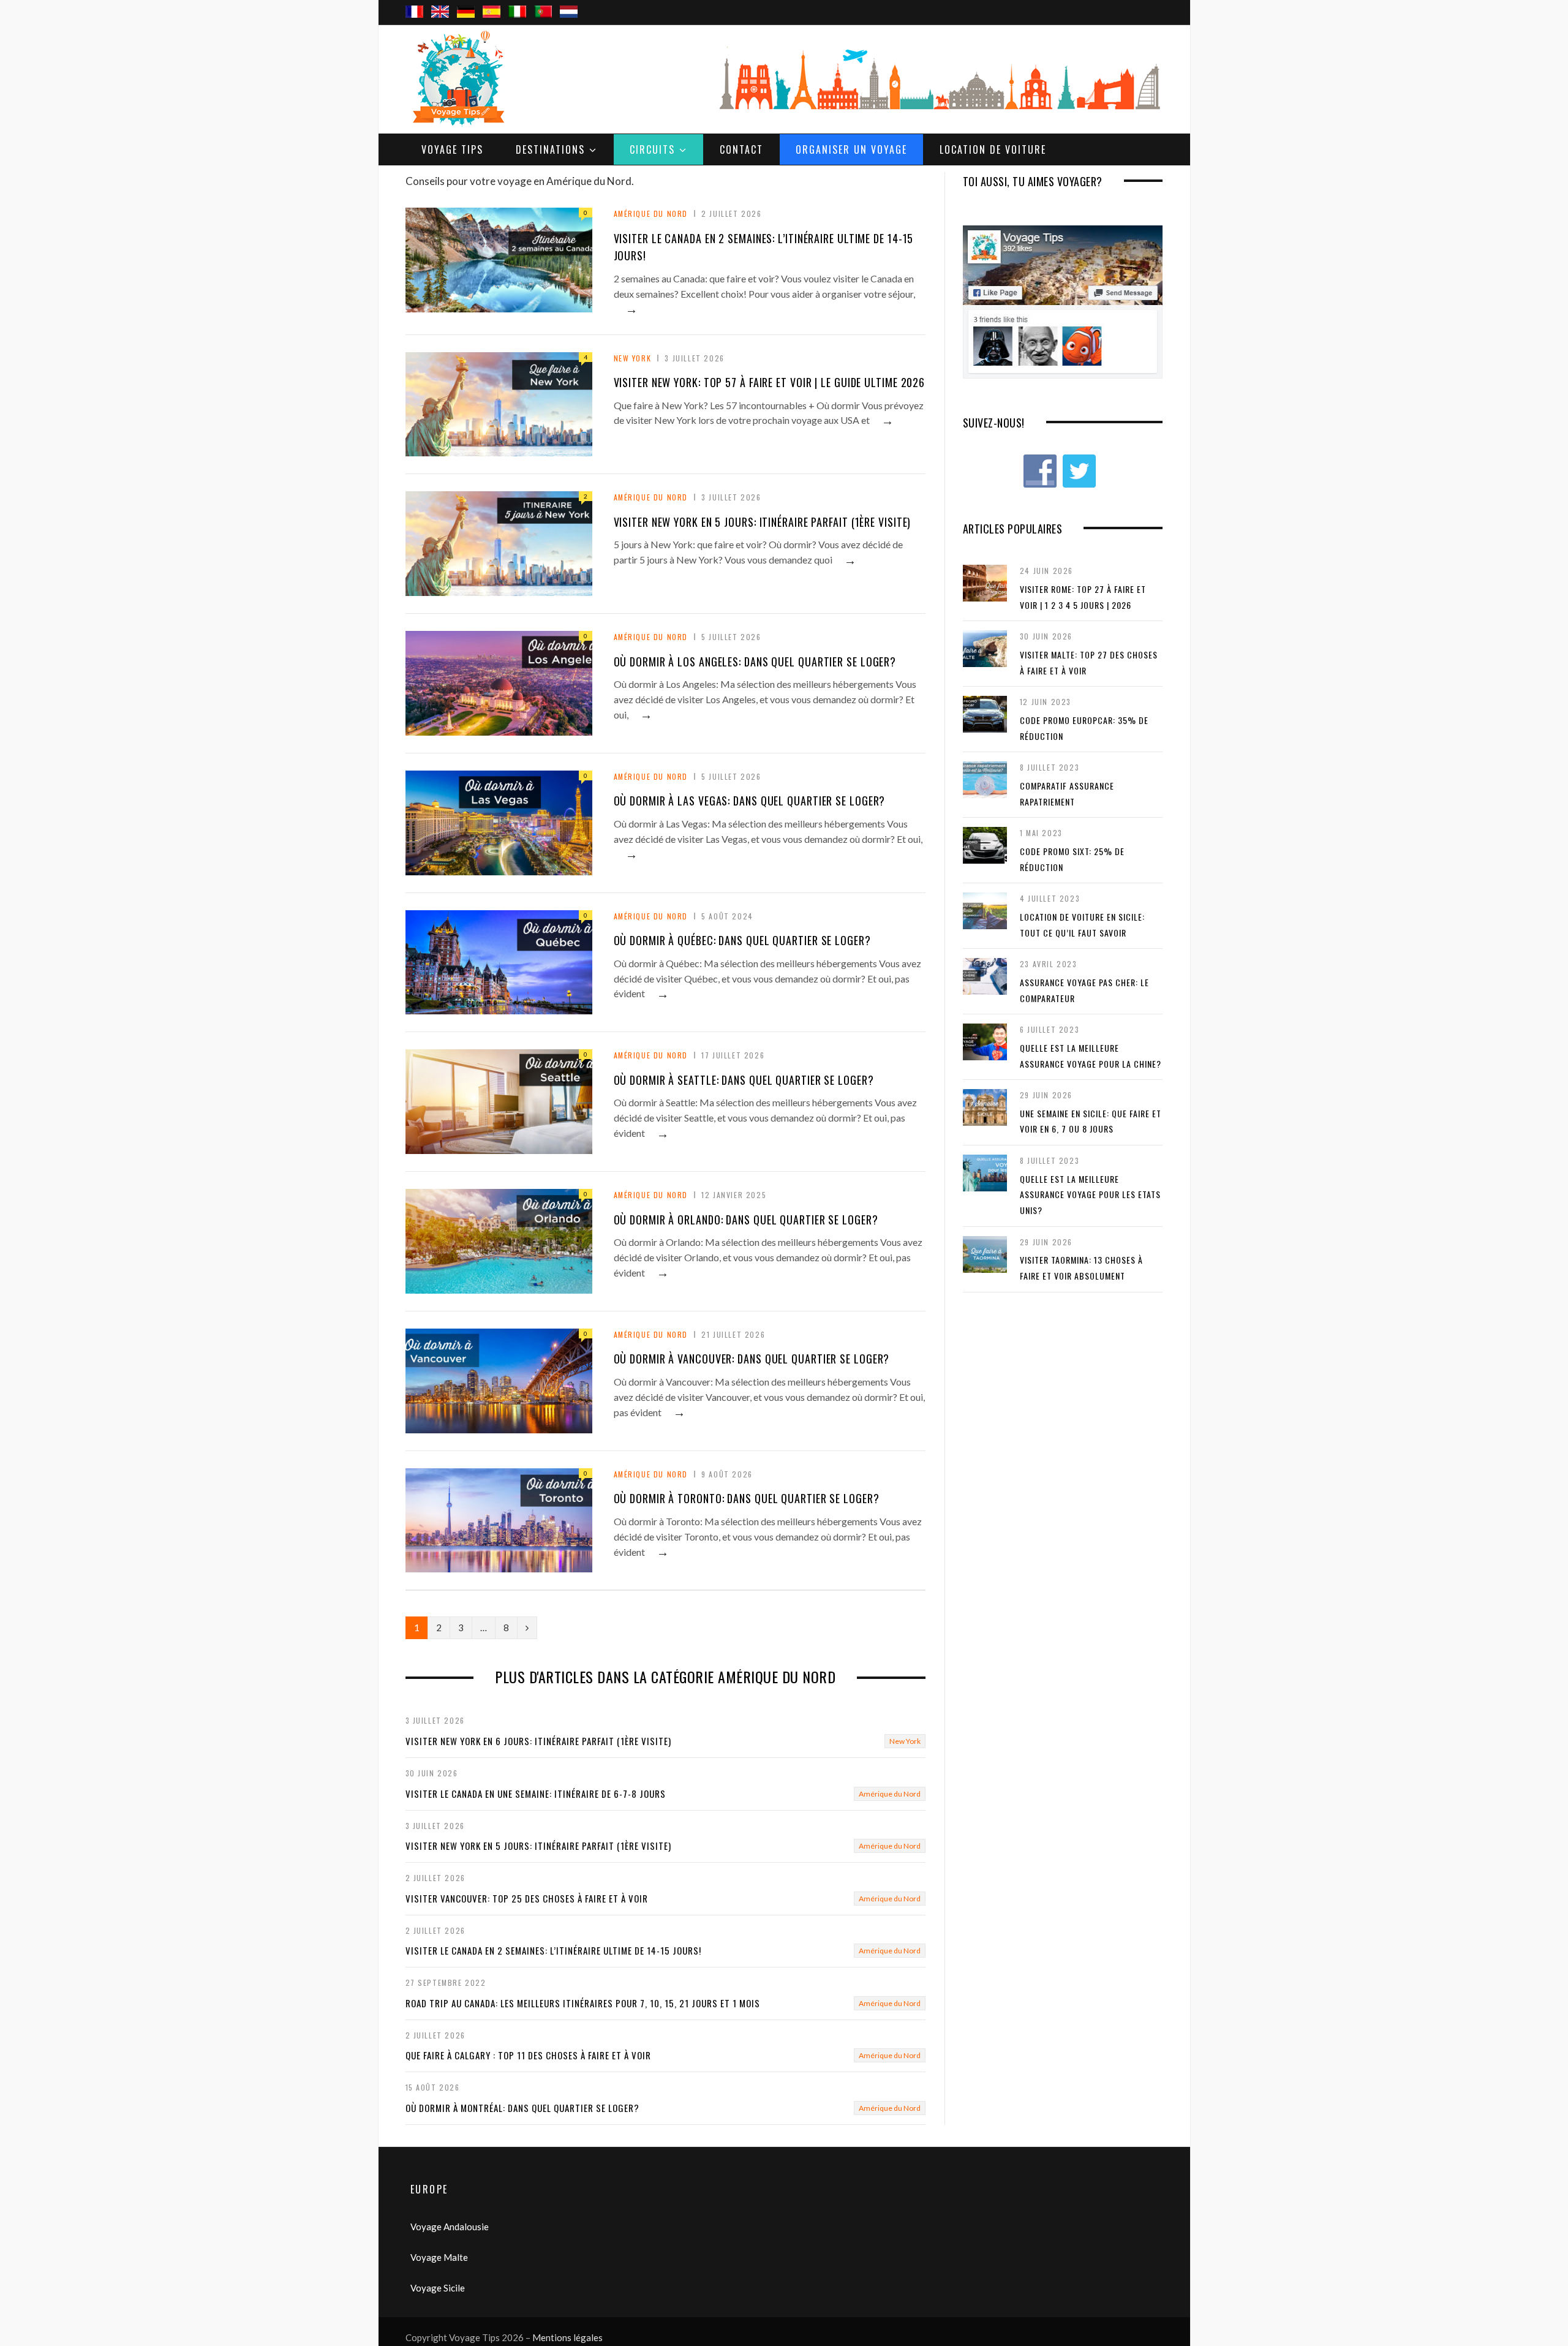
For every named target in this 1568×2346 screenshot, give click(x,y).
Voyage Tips (452, 149)
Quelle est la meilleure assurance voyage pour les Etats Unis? (1090, 1194)
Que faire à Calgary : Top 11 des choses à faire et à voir (528, 2055)
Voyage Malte (439, 2257)
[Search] (1149, 1)
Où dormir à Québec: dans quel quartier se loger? (742, 940)
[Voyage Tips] (458, 79)
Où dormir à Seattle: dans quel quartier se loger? (744, 1080)
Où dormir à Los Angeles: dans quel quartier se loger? (755, 662)
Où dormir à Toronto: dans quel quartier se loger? (747, 1498)
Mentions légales (567, 2337)
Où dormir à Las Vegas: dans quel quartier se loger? (750, 801)
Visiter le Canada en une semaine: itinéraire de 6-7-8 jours (536, 1793)
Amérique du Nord (651, 213)
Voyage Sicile (438, 2288)
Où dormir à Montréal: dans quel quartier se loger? (522, 2108)
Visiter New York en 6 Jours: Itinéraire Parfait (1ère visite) (538, 1741)
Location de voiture (993, 149)
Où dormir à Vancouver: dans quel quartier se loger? (752, 1359)
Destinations (550, 149)
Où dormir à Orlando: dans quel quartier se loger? (746, 1220)
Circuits (652, 149)
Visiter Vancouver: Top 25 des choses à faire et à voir (527, 1898)
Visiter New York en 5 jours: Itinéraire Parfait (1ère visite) (763, 522)
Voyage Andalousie (450, 2227)
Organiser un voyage (851, 149)
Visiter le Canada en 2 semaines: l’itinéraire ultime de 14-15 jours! (553, 1950)
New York (633, 358)
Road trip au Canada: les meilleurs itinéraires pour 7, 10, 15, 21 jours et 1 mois (583, 2003)
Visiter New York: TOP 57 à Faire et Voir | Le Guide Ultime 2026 (770, 382)
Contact (741, 149)
